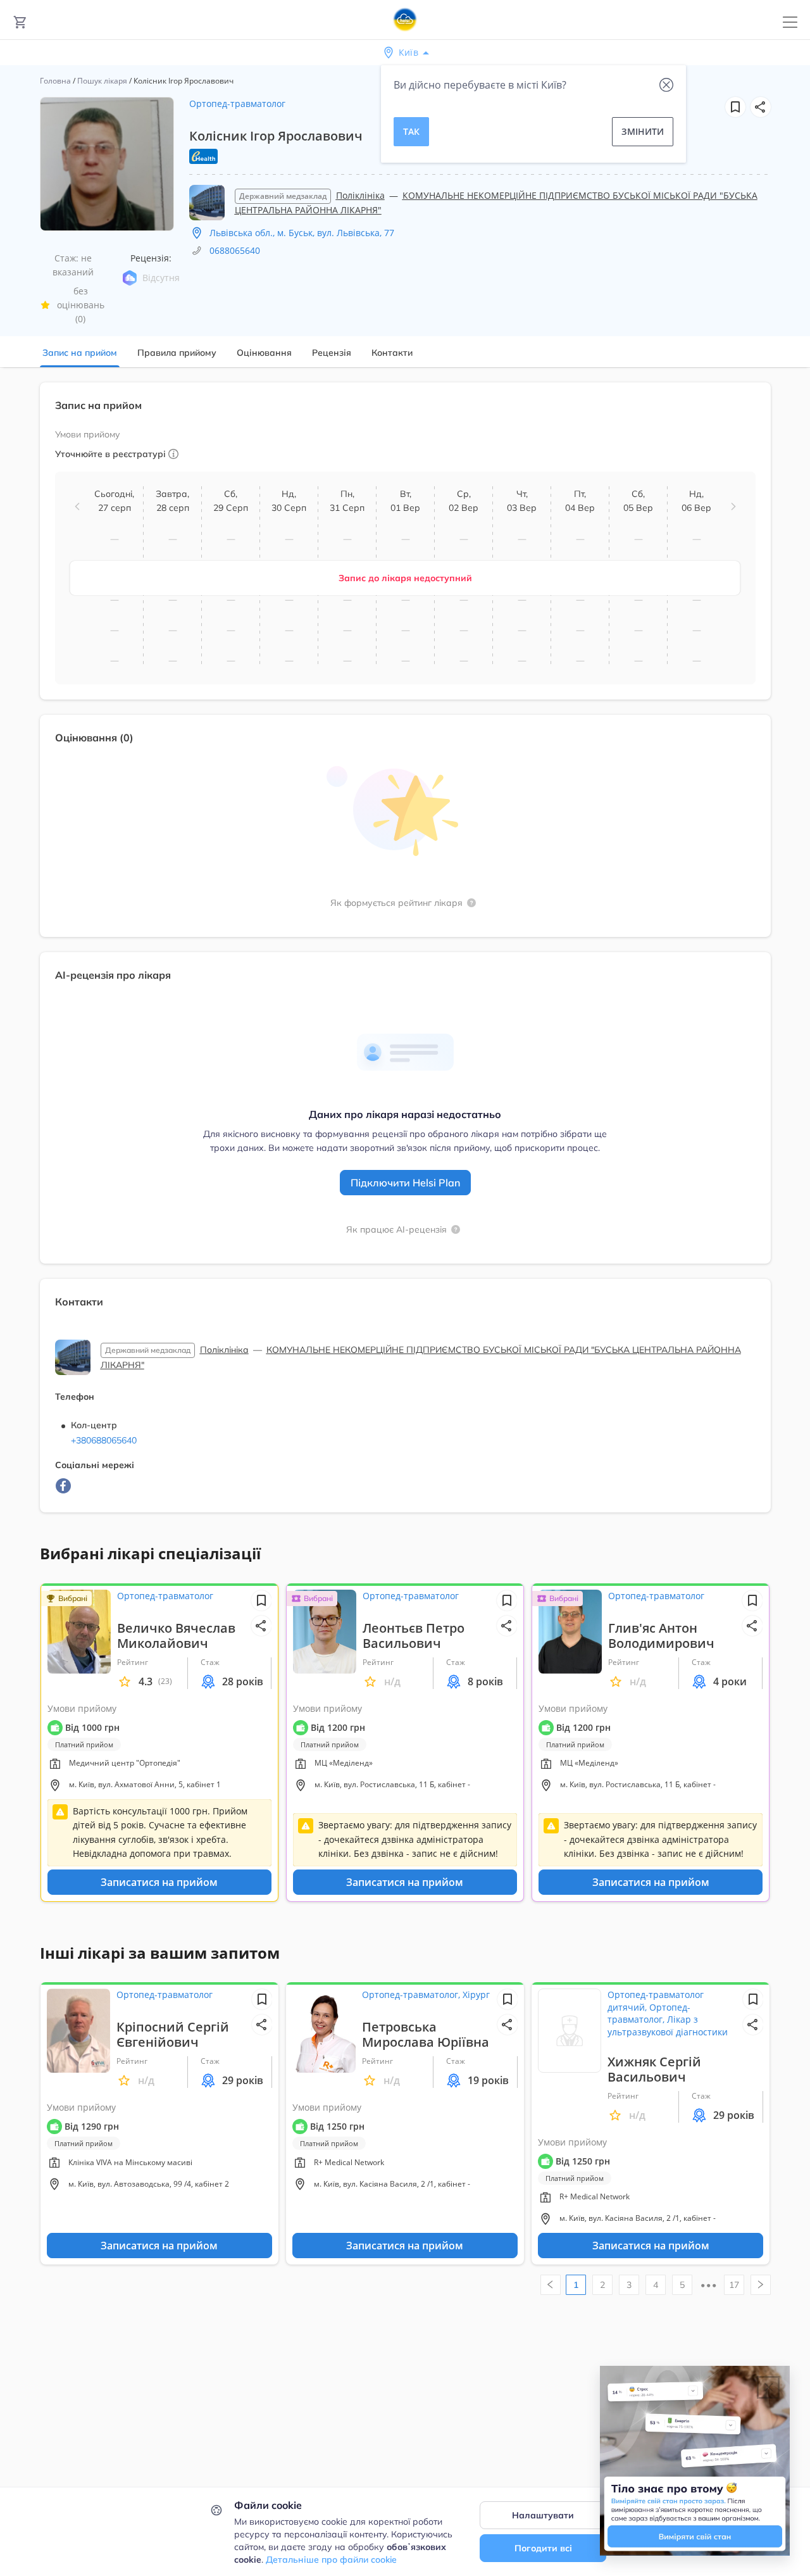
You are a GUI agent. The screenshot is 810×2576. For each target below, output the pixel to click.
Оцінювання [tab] (264, 353)
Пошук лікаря (102, 81)
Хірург (476, 1995)
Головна (55, 81)
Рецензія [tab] (332, 353)
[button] (761, 107)
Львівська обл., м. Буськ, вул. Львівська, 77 (302, 233)
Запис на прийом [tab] (80, 353)
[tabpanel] (405, 955)
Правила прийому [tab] (177, 353)
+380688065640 (104, 1440)
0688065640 (235, 250)
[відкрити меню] (790, 22)
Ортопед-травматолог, (412, 1995)
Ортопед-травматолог (237, 104)
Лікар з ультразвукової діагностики (668, 2026)
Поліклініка (360, 195)
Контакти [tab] (392, 353)
